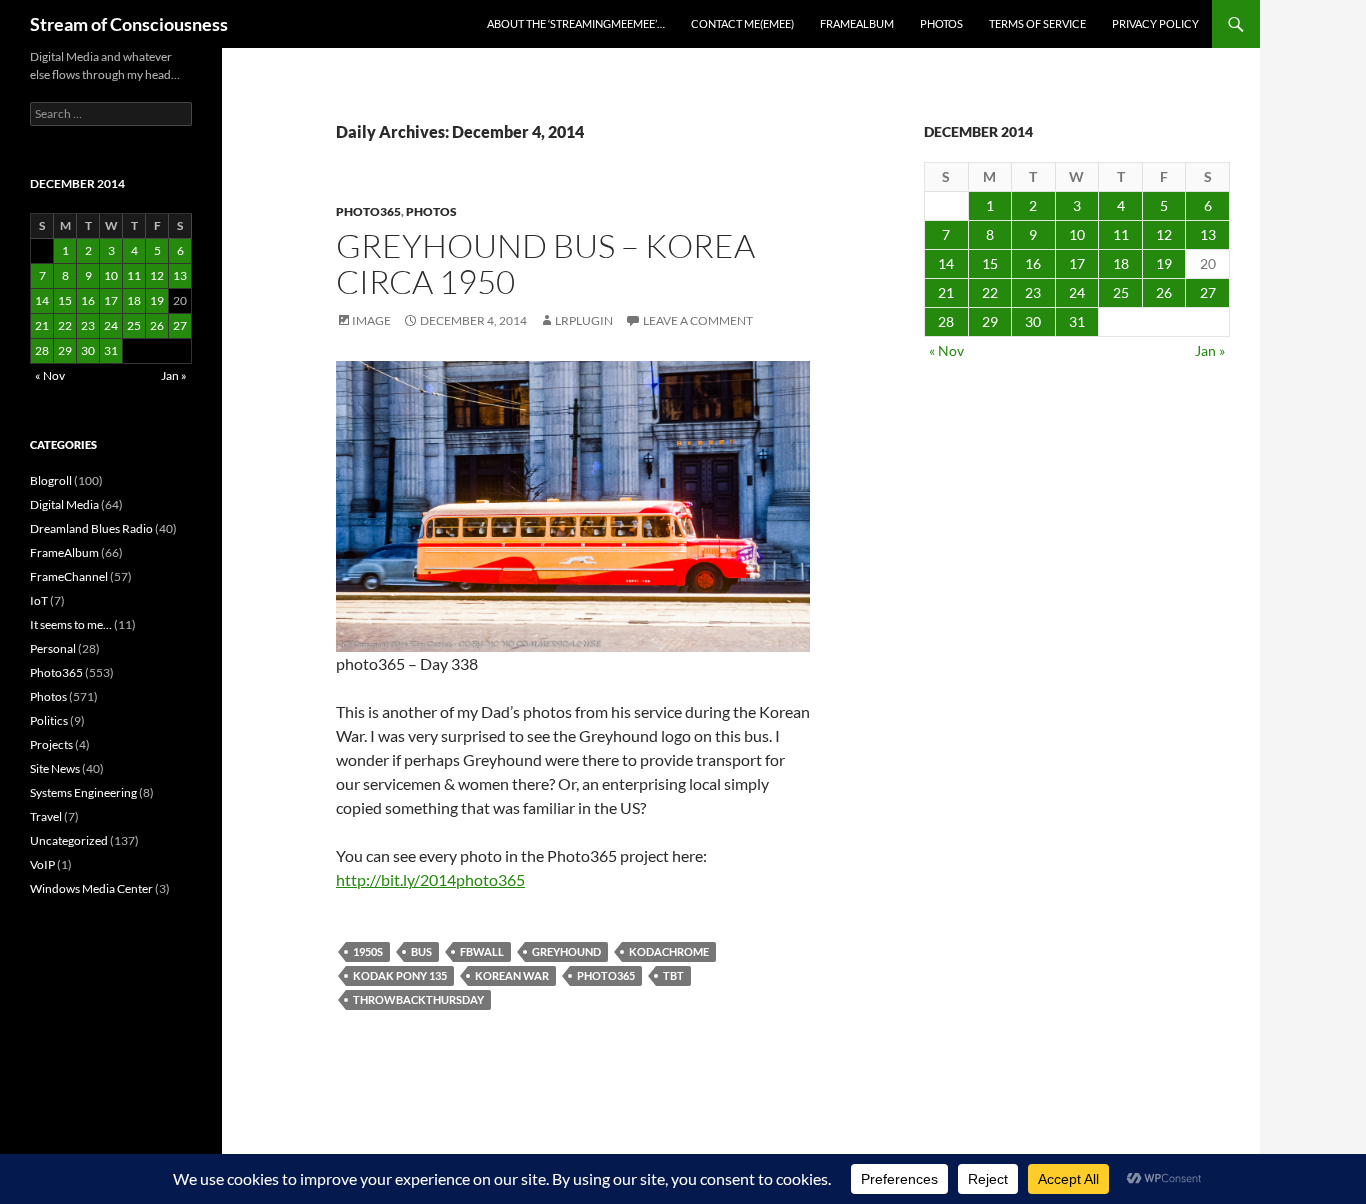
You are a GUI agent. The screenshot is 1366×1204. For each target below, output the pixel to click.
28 (946, 321)
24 (1077, 292)
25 (1121, 292)
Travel (46, 816)
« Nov (946, 350)
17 (1077, 263)
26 (1164, 292)
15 (990, 263)
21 (946, 292)
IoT (39, 600)
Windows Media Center (91, 888)
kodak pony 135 (400, 975)
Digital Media (64, 504)
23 (1033, 292)
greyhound (566, 951)
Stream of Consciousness (129, 24)
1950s (368, 951)
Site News (55, 768)
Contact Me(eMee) (742, 23)
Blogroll (51, 480)
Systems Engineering (83, 792)
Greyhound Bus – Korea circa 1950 (545, 263)
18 (1121, 263)
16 (1033, 263)
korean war (512, 975)
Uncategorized (69, 840)
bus (421, 951)
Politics (49, 720)
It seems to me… (71, 624)
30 (1033, 321)
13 (1208, 234)
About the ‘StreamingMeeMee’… (576, 23)
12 (1164, 234)
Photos (941, 23)
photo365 (606, 975)
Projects (51, 744)
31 (1077, 321)
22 (990, 292)
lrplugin (584, 320)
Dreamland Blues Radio (91, 528)
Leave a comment (698, 320)
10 (1077, 234)
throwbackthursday (418, 999)
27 (1208, 292)
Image (371, 320)
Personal (53, 648)
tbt (673, 975)
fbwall (482, 951)
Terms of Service (1037, 23)
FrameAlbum (857, 23)
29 (990, 321)
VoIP (42, 864)
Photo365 (368, 211)
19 (1164, 263)
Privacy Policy (1155, 23)
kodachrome (669, 951)
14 (946, 263)
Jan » (1210, 350)
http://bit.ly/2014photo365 (430, 879)
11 (1121, 234)
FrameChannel (69, 576)
